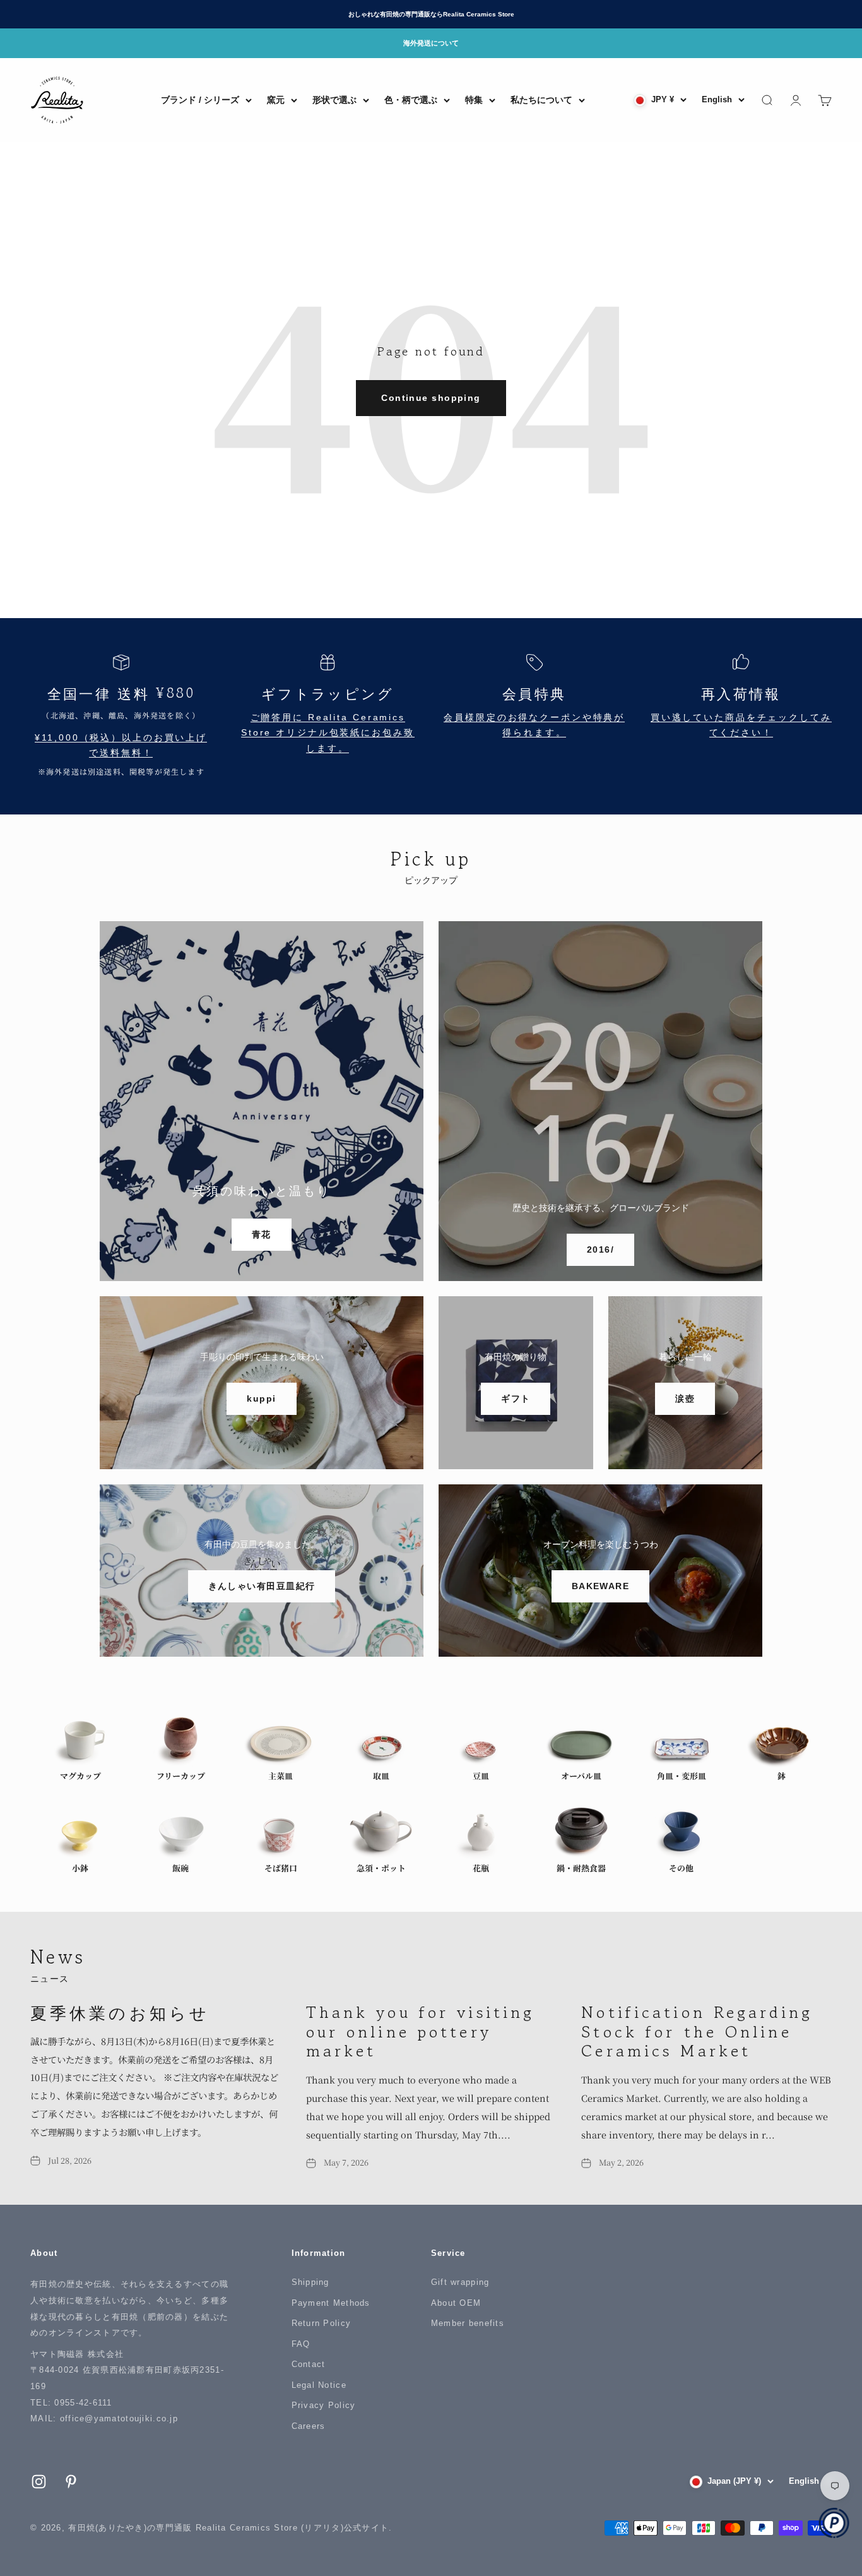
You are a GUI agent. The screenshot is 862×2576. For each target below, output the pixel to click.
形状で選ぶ (334, 100)
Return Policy (322, 2323)
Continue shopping (431, 398)
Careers (309, 2426)
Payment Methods (331, 2303)
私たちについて (541, 100)
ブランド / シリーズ (200, 100)
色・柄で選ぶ (411, 100)
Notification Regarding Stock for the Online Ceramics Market (697, 2031)
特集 (474, 100)
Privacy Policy (324, 2405)
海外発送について (431, 43)
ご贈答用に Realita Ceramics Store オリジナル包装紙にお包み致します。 (328, 733)
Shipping (310, 2282)
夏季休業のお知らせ (120, 2012)
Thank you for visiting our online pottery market (421, 2031)
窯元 (276, 100)
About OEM (456, 2303)
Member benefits (468, 2323)
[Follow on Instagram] (39, 2482)
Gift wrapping (460, 2282)
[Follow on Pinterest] (71, 2482)
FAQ (301, 2344)
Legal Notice (319, 2385)
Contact (309, 2364)
